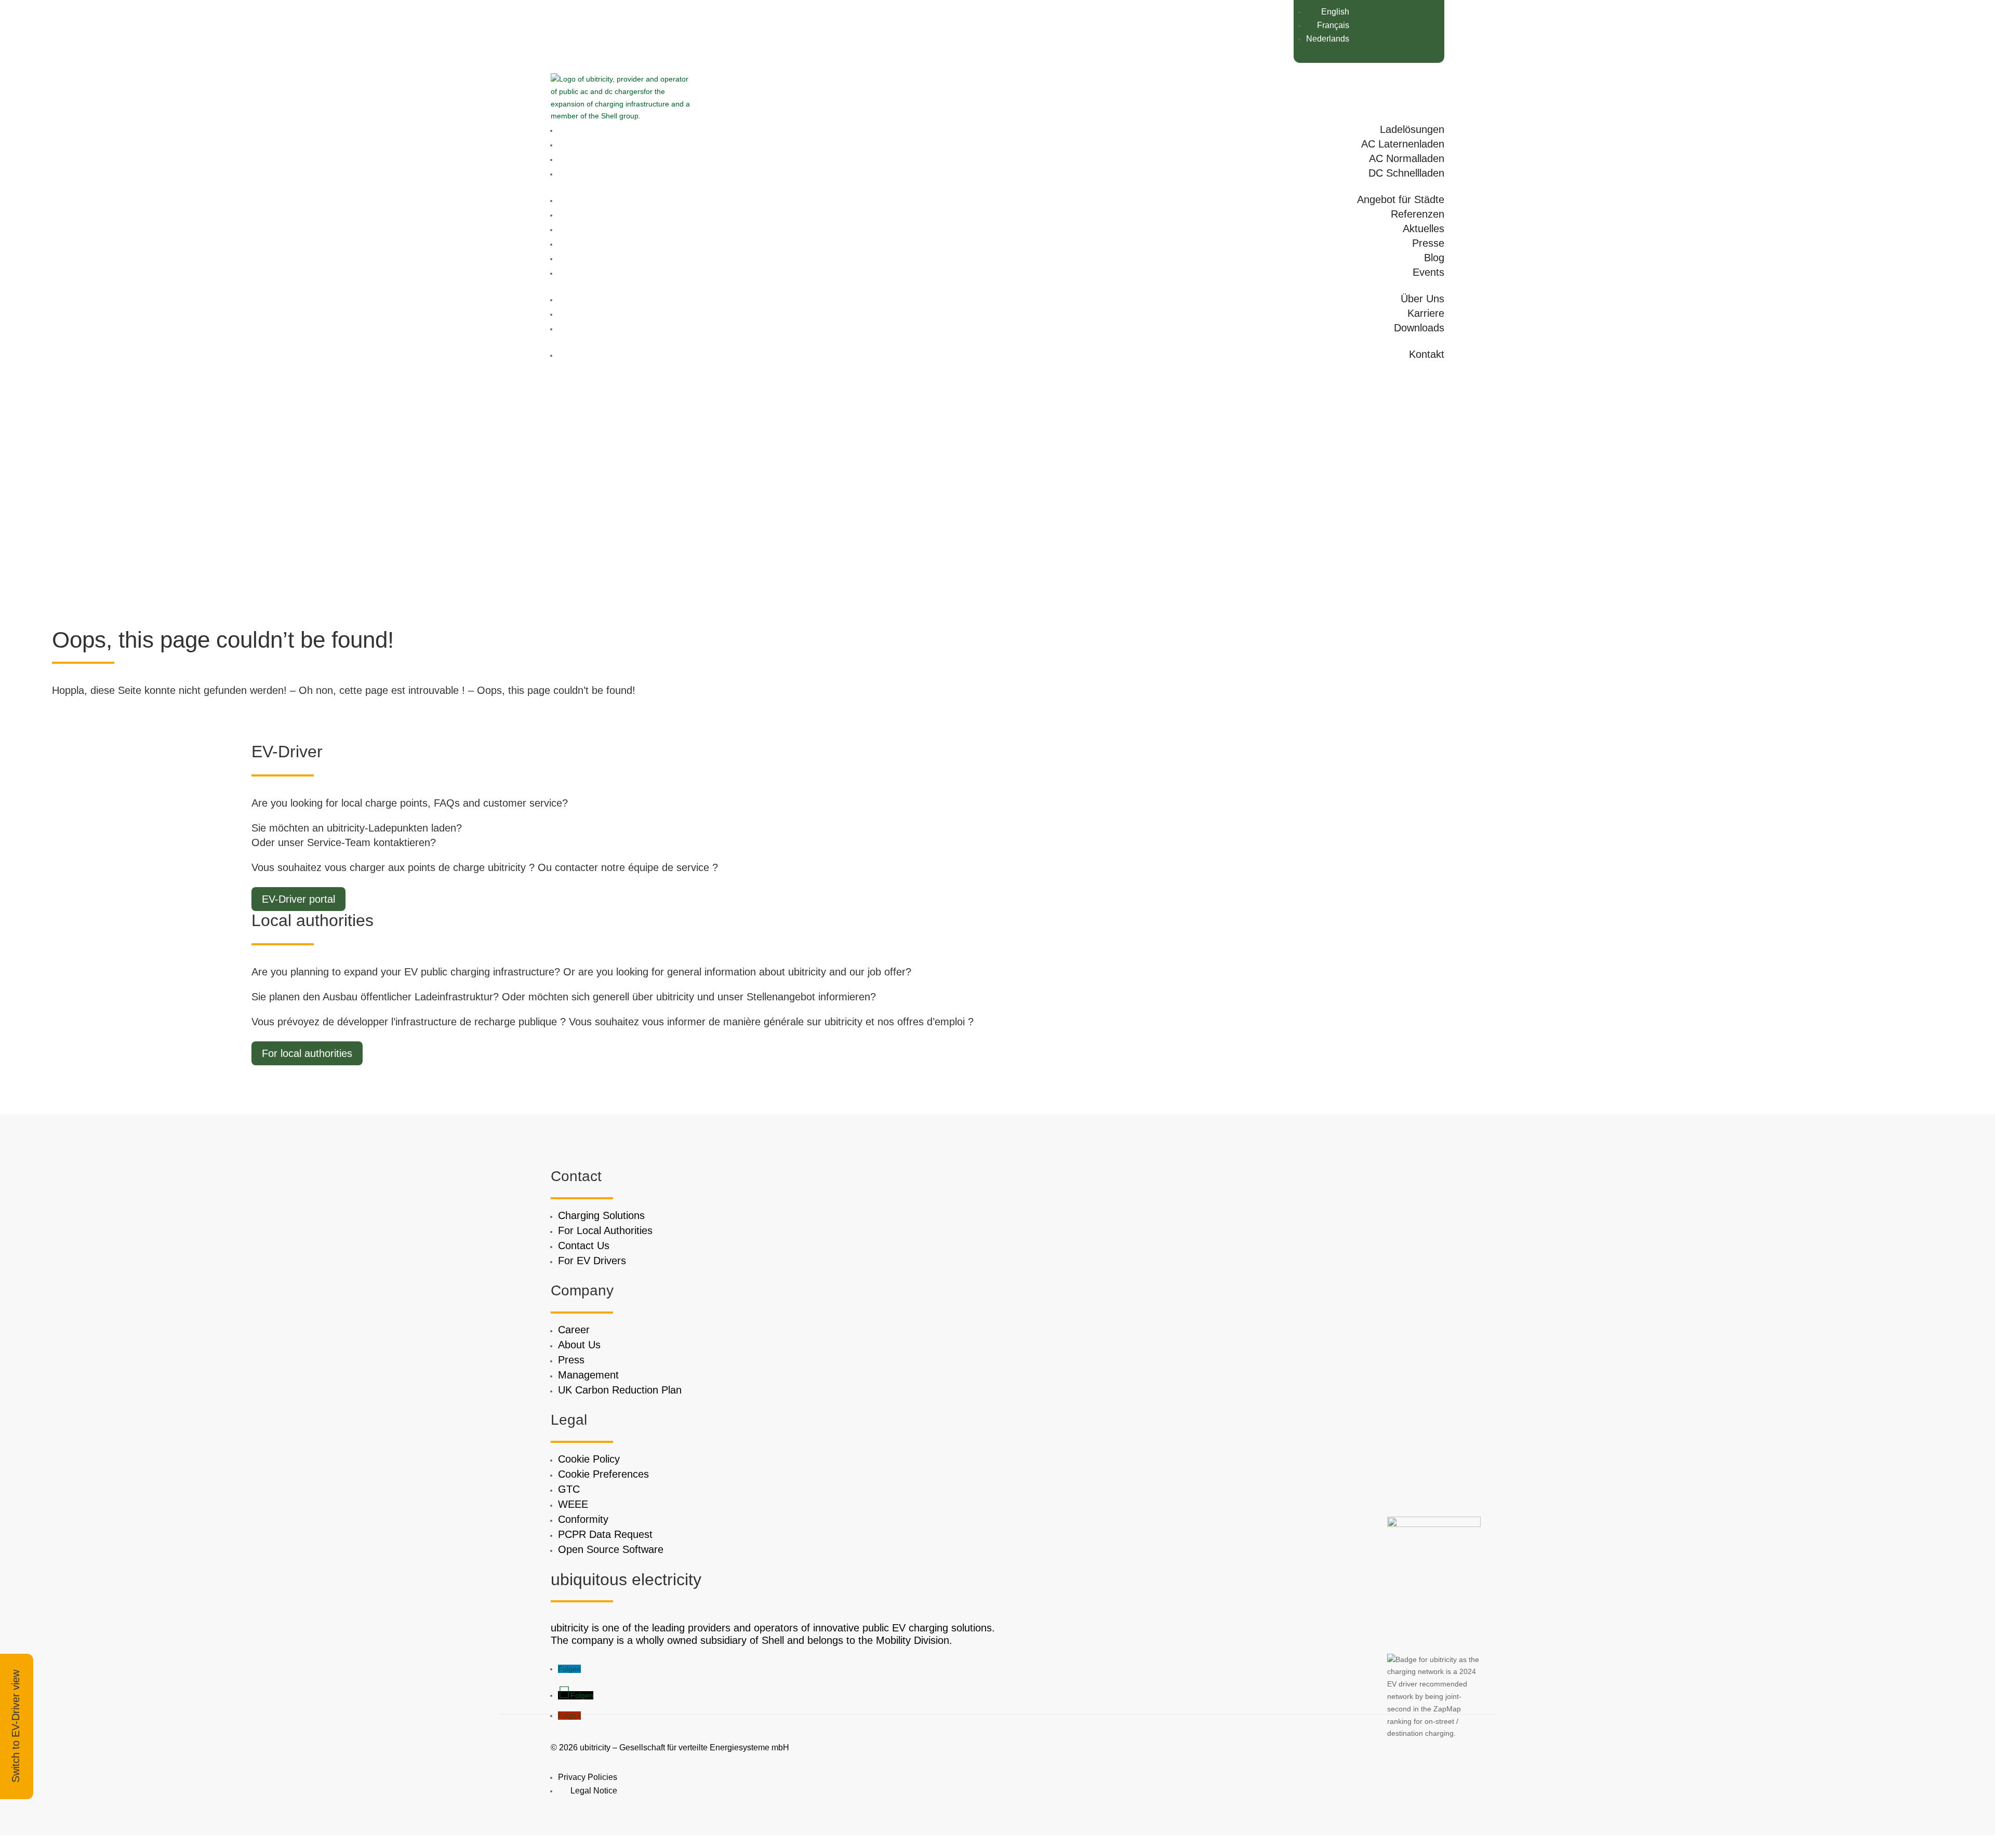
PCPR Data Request (605, 1534)
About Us (579, 1345)
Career (574, 1330)
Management (588, 1375)
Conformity (583, 1519)
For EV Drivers (592, 1261)
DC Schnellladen (1406, 173)
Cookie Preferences (603, 1474)
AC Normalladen (1407, 158)
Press (571, 1360)
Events (1428, 272)
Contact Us (584, 1246)
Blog (1434, 258)
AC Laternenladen (1403, 144)
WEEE (573, 1504)
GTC (569, 1489)
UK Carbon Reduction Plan (620, 1390)
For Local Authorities (605, 1230)
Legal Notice (594, 1791)
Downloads (1419, 328)
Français (1333, 25)
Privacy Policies (588, 1777)
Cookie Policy (589, 1459)
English (1335, 12)
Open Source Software (611, 1549)
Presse (1428, 243)
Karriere (1426, 313)
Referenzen (1418, 214)
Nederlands (1328, 39)
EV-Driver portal (298, 899)
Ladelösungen (1412, 129)
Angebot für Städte (1401, 199)
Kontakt (1427, 354)
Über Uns (1422, 299)
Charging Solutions (601, 1215)
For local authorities (307, 1053)
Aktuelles (1424, 229)
